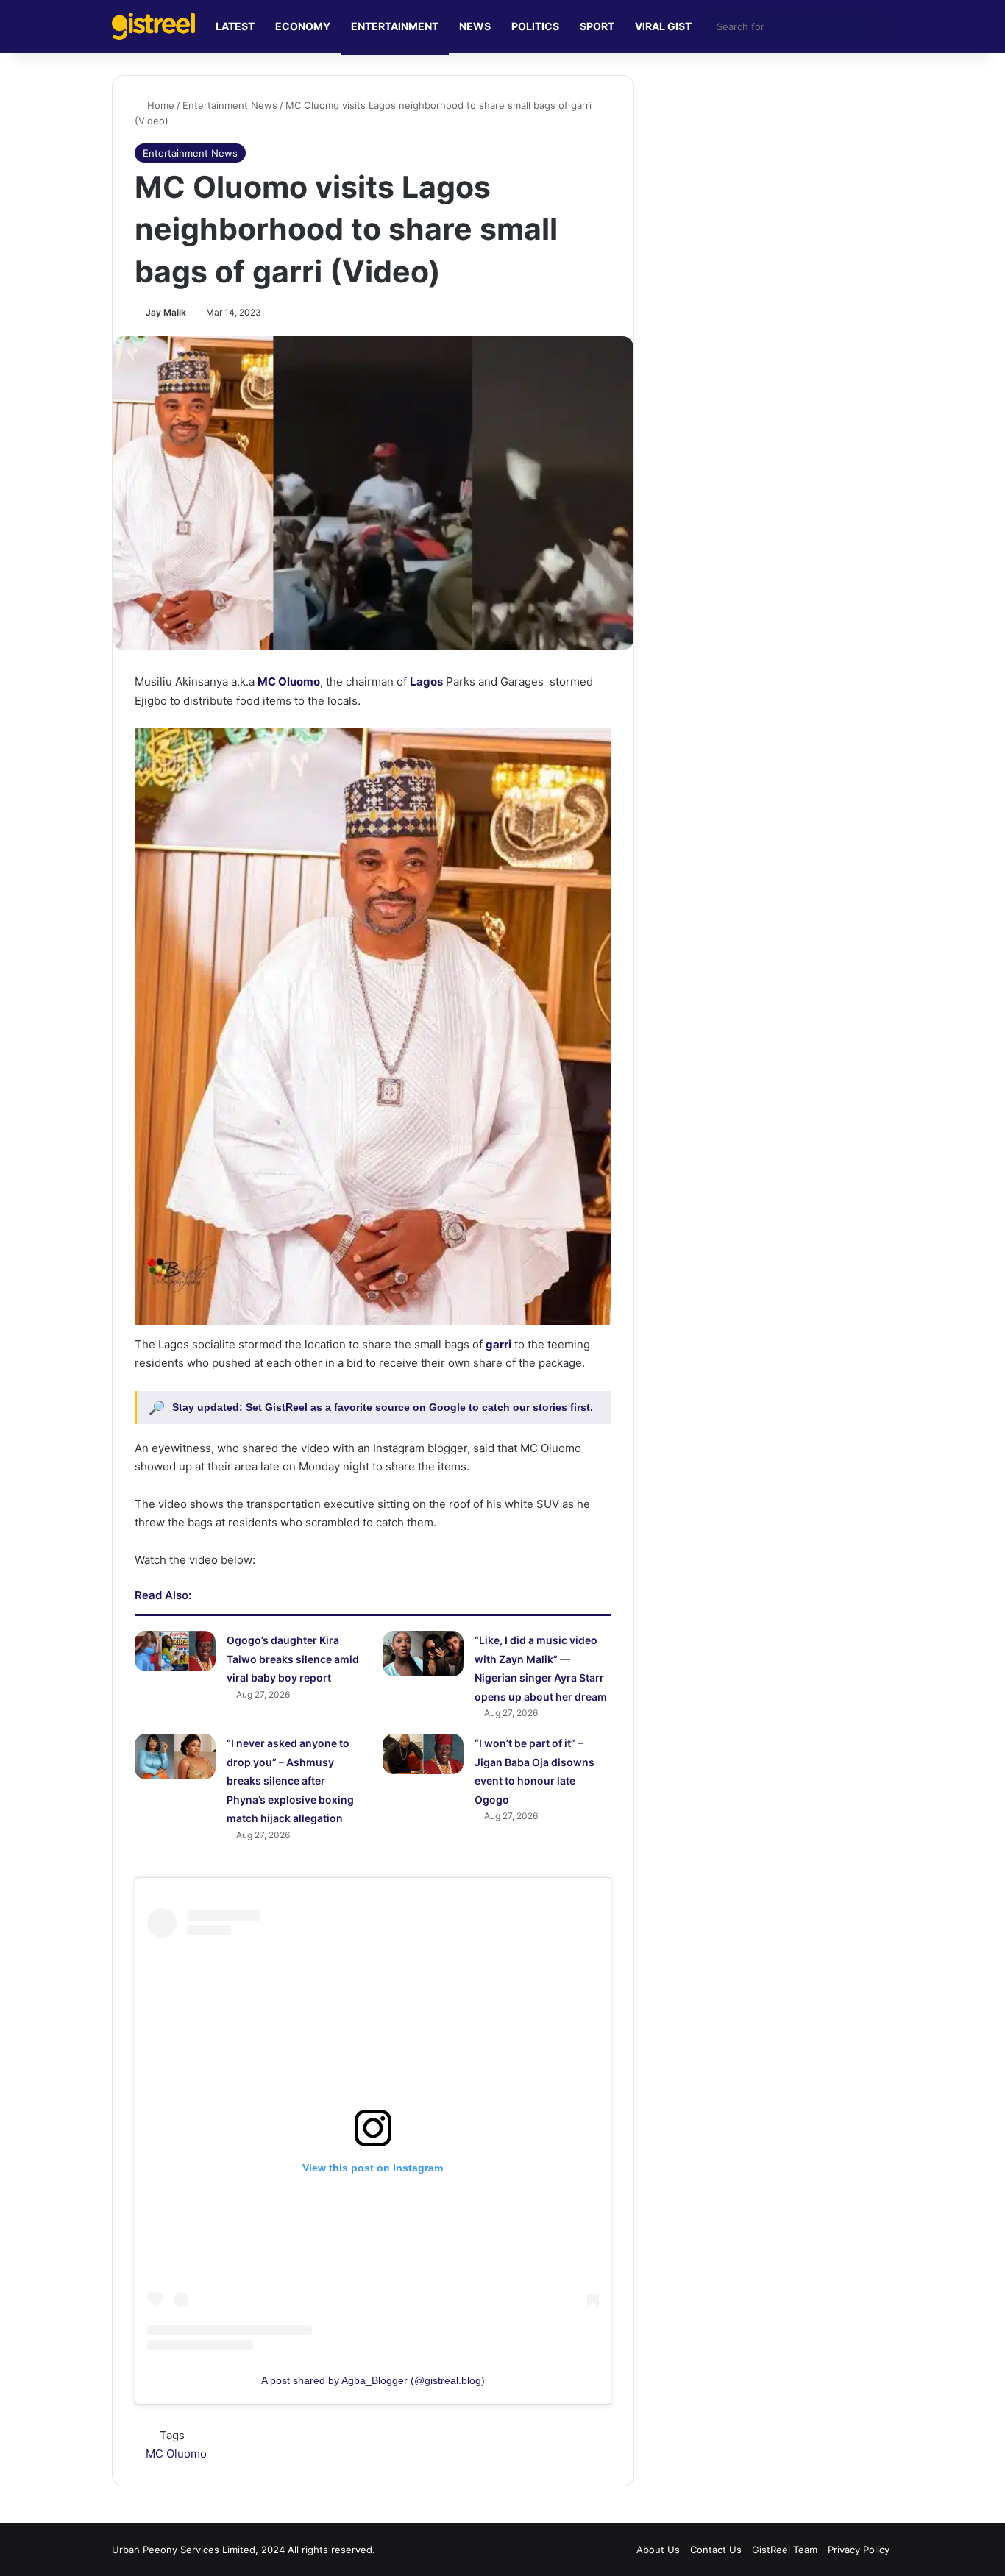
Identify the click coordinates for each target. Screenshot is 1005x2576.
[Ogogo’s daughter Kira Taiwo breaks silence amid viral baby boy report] (175, 1651)
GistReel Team (785, 2550)
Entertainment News (230, 105)
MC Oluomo (176, 2454)
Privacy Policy (859, 2550)
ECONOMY (303, 26)
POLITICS (535, 26)
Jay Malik (166, 312)
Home (159, 105)
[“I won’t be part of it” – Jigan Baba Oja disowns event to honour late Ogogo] (423, 1754)
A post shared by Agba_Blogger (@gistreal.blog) (373, 2380)
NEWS (475, 26)
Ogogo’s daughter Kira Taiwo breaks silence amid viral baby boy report (293, 1659)
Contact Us (716, 2550)
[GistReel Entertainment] (153, 26)
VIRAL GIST (663, 26)
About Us (658, 2550)
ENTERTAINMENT (395, 26)
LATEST (235, 26)
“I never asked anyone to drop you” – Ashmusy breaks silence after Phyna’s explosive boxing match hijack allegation (290, 1780)
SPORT (597, 26)
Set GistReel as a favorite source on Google (357, 1407)
